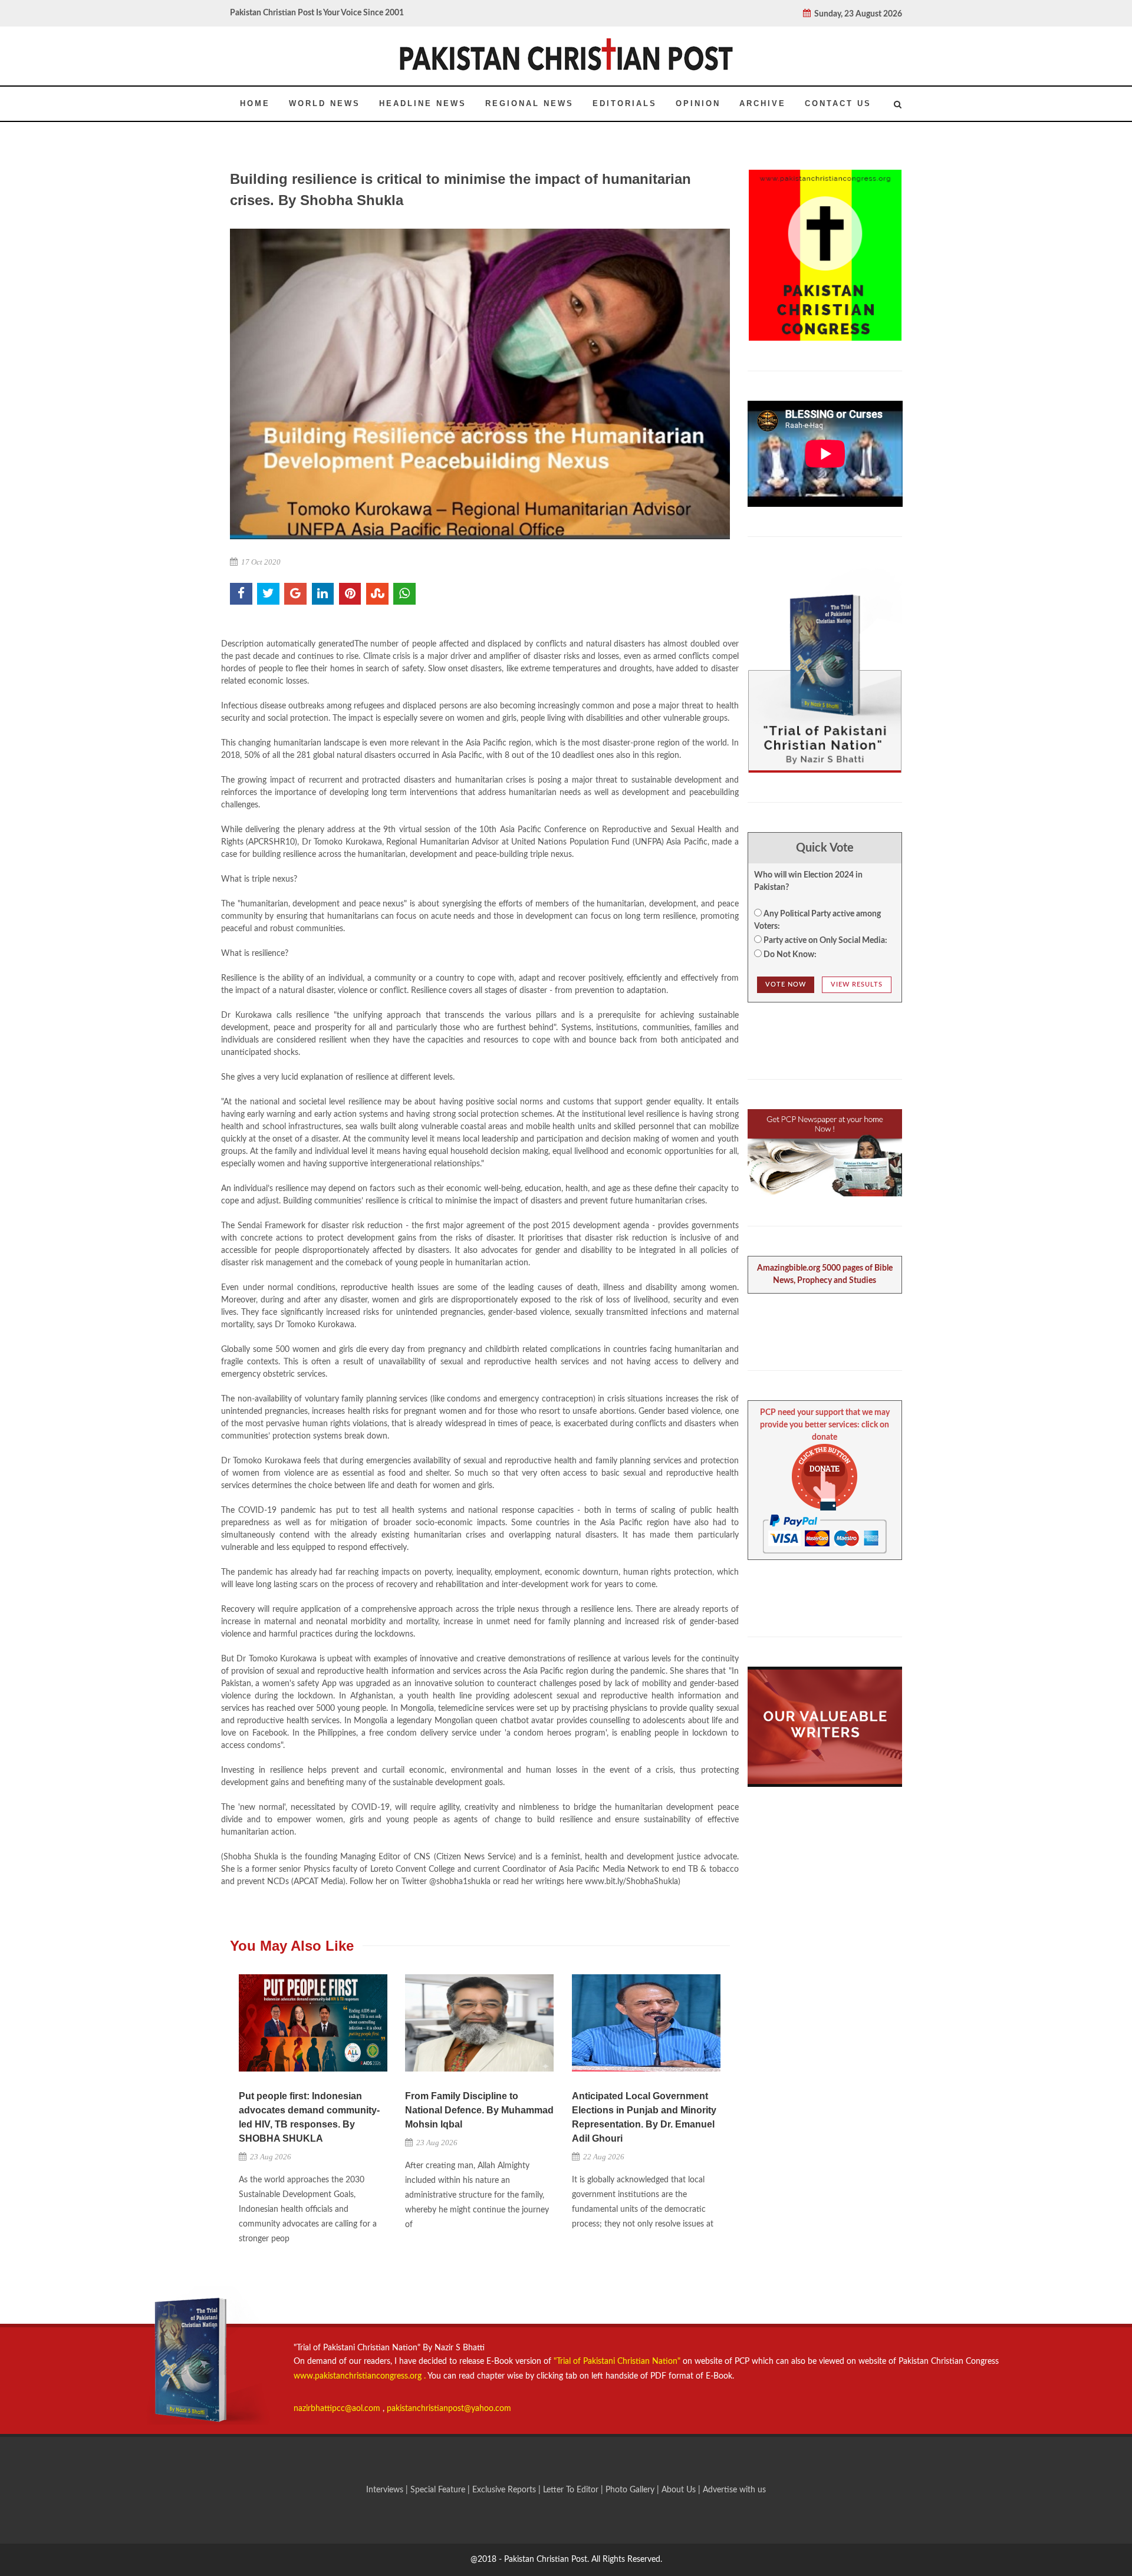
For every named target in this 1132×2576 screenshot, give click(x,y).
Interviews (386, 2490)
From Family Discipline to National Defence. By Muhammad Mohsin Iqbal (479, 2110)
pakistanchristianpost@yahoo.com (449, 2409)
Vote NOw (786, 984)
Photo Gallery (630, 2490)
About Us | (682, 2490)
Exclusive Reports (505, 2490)
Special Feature (439, 2490)
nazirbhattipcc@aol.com (338, 2409)
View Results (857, 984)
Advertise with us (734, 2490)
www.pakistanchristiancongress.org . (360, 2376)
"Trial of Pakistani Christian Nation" (618, 2361)
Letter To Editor (572, 2490)
